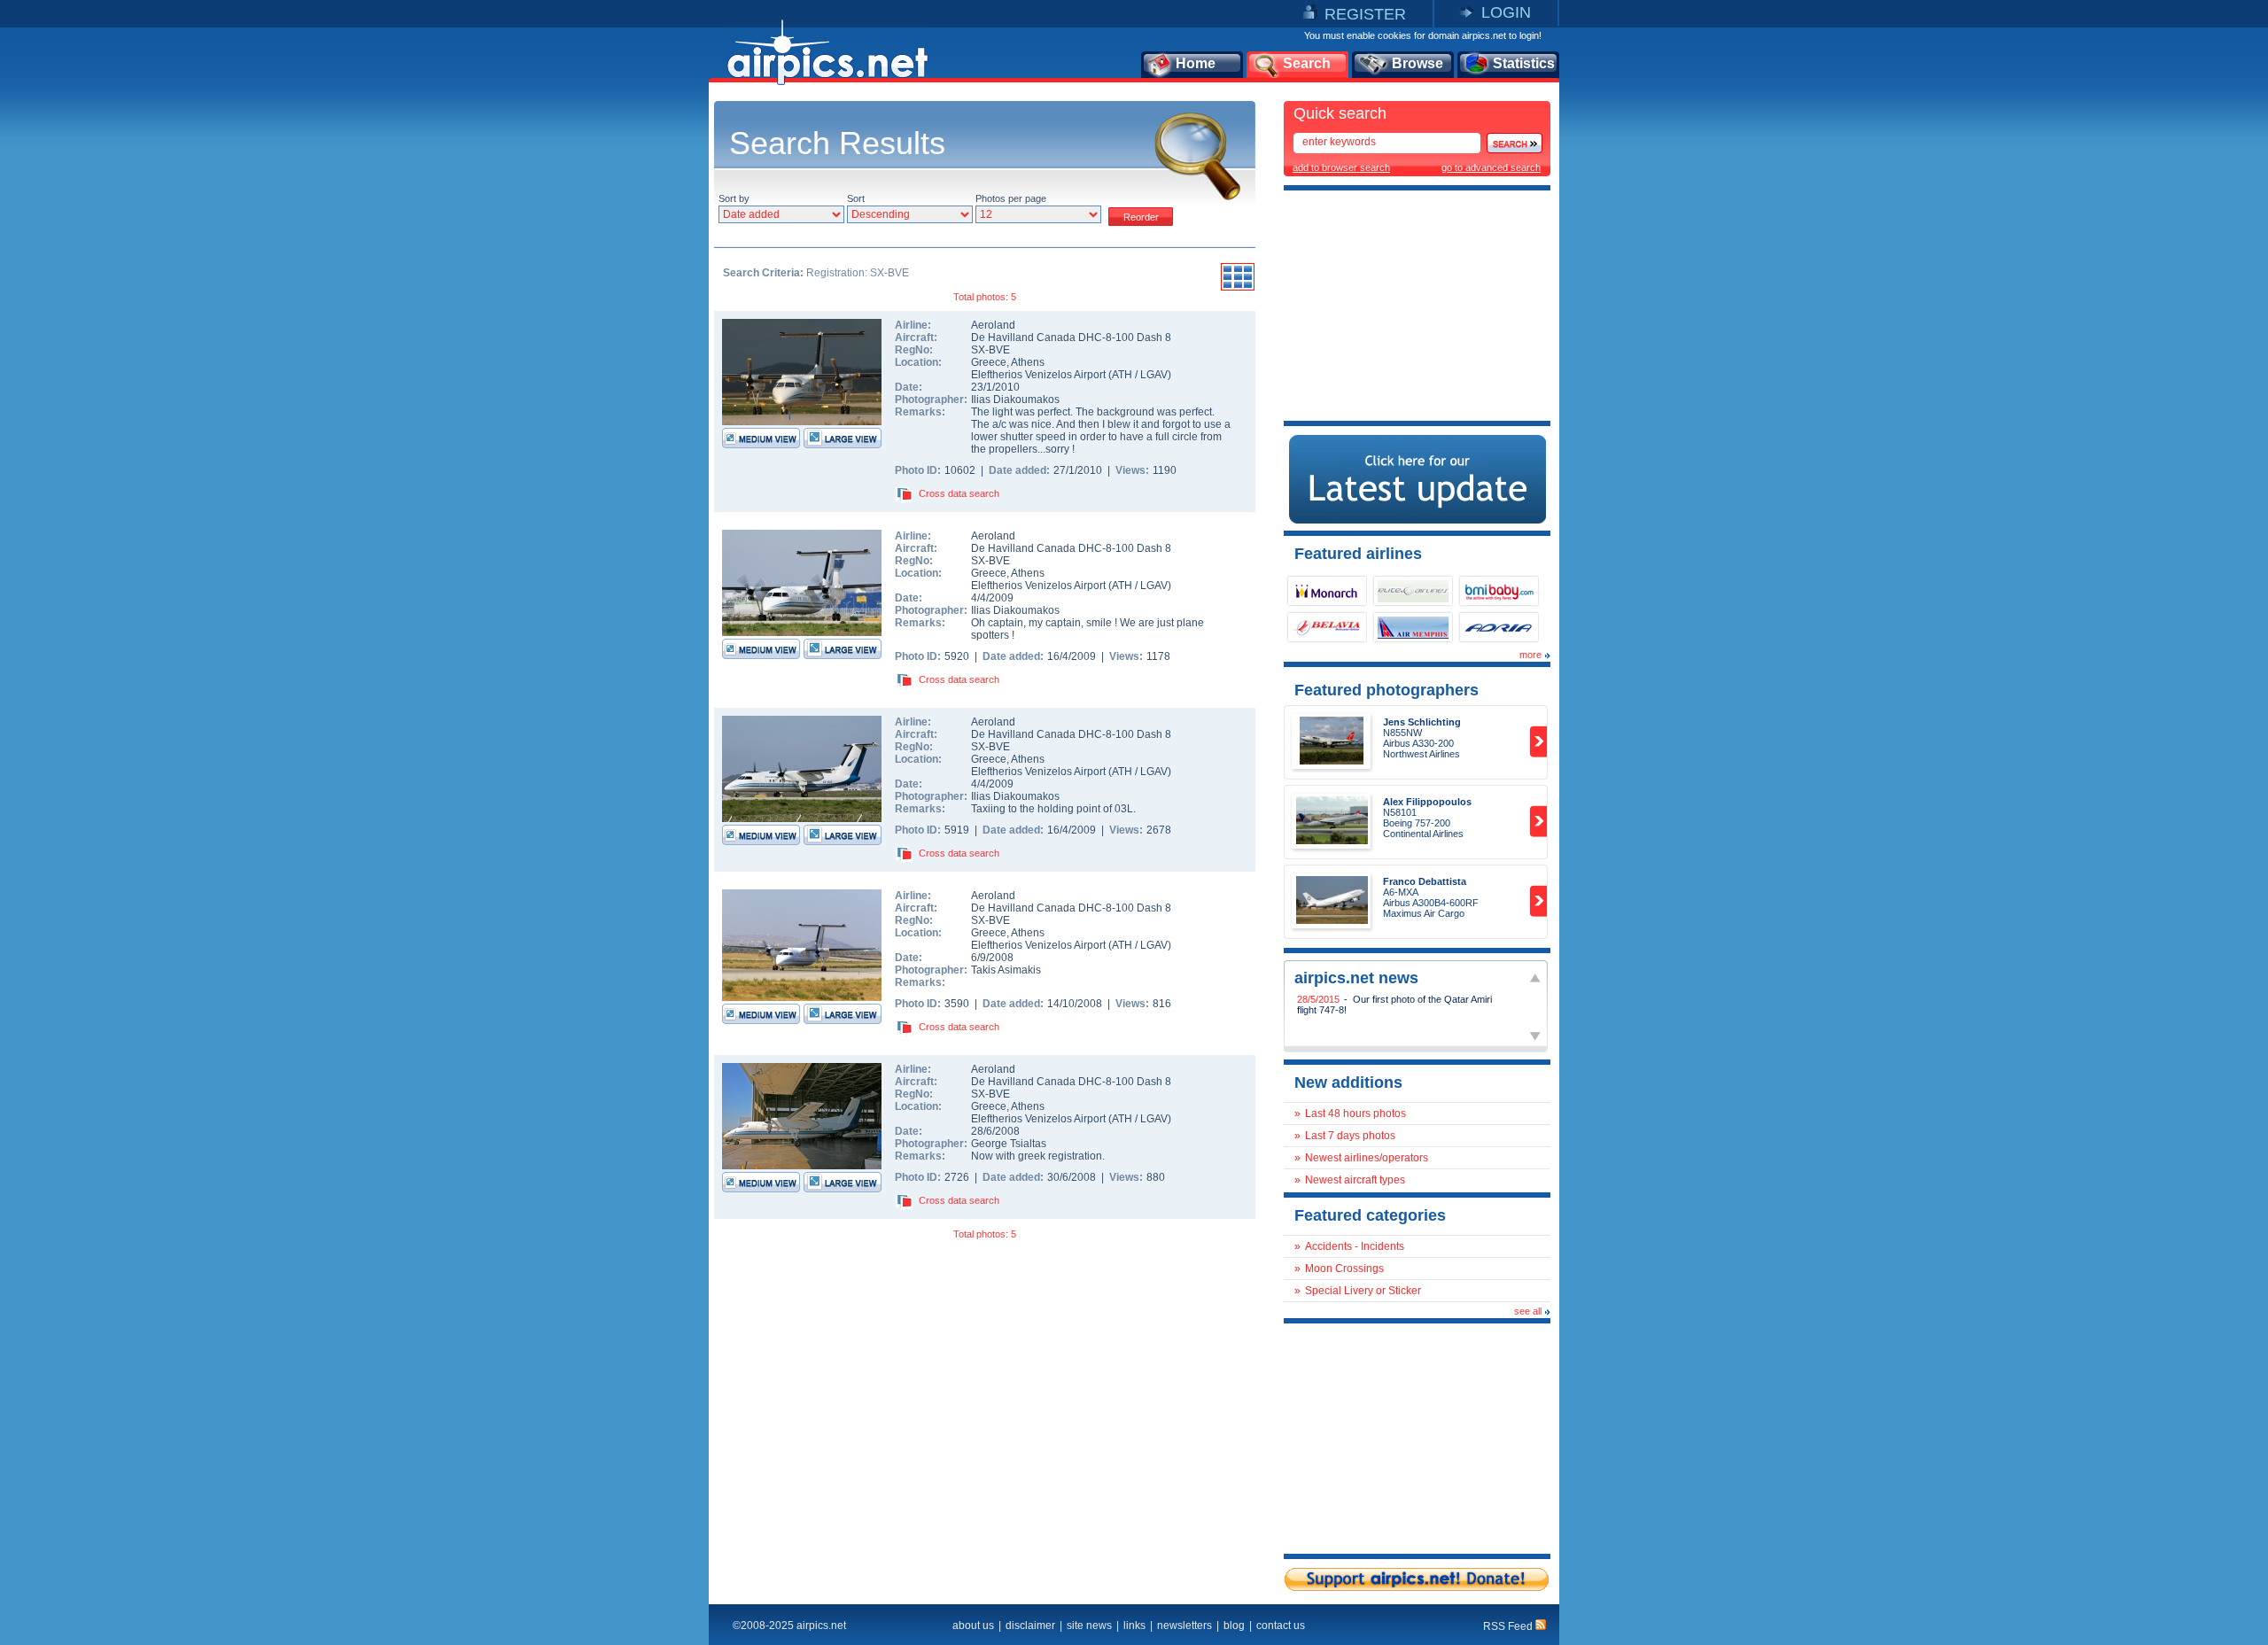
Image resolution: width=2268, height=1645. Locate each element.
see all (1528, 1311)
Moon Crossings (1344, 1269)
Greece (989, 362)
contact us (1281, 1626)
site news (1089, 1626)
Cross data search (959, 493)
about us (973, 1626)
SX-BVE (990, 350)
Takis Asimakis (1006, 970)
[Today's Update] (1417, 520)
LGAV (1154, 375)
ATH (1122, 375)
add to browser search (1341, 167)
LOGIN (1506, 12)
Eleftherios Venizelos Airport (1038, 375)
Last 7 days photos (1350, 1136)
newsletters (1184, 1626)
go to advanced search (1491, 167)
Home (1196, 63)
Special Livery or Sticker (1363, 1291)
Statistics (1524, 63)
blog (1234, 1626)
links (1134, 1626)
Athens (1028, 362)
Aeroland (993, 325)
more (1530, 655)
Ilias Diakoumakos (1015, 400)
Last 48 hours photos (1355, 1113)
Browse (1417, 63)
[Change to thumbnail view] (1238, 288)
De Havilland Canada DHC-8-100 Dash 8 (1071, 338)
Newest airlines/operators (1367, 1158)
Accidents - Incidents (1355, 1246)
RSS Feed (1509, 1626)
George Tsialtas (1009, 1144)
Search (1307, 63)
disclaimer (1030, 1626)
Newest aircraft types (1355, 1180)
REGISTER (1365, 14)
